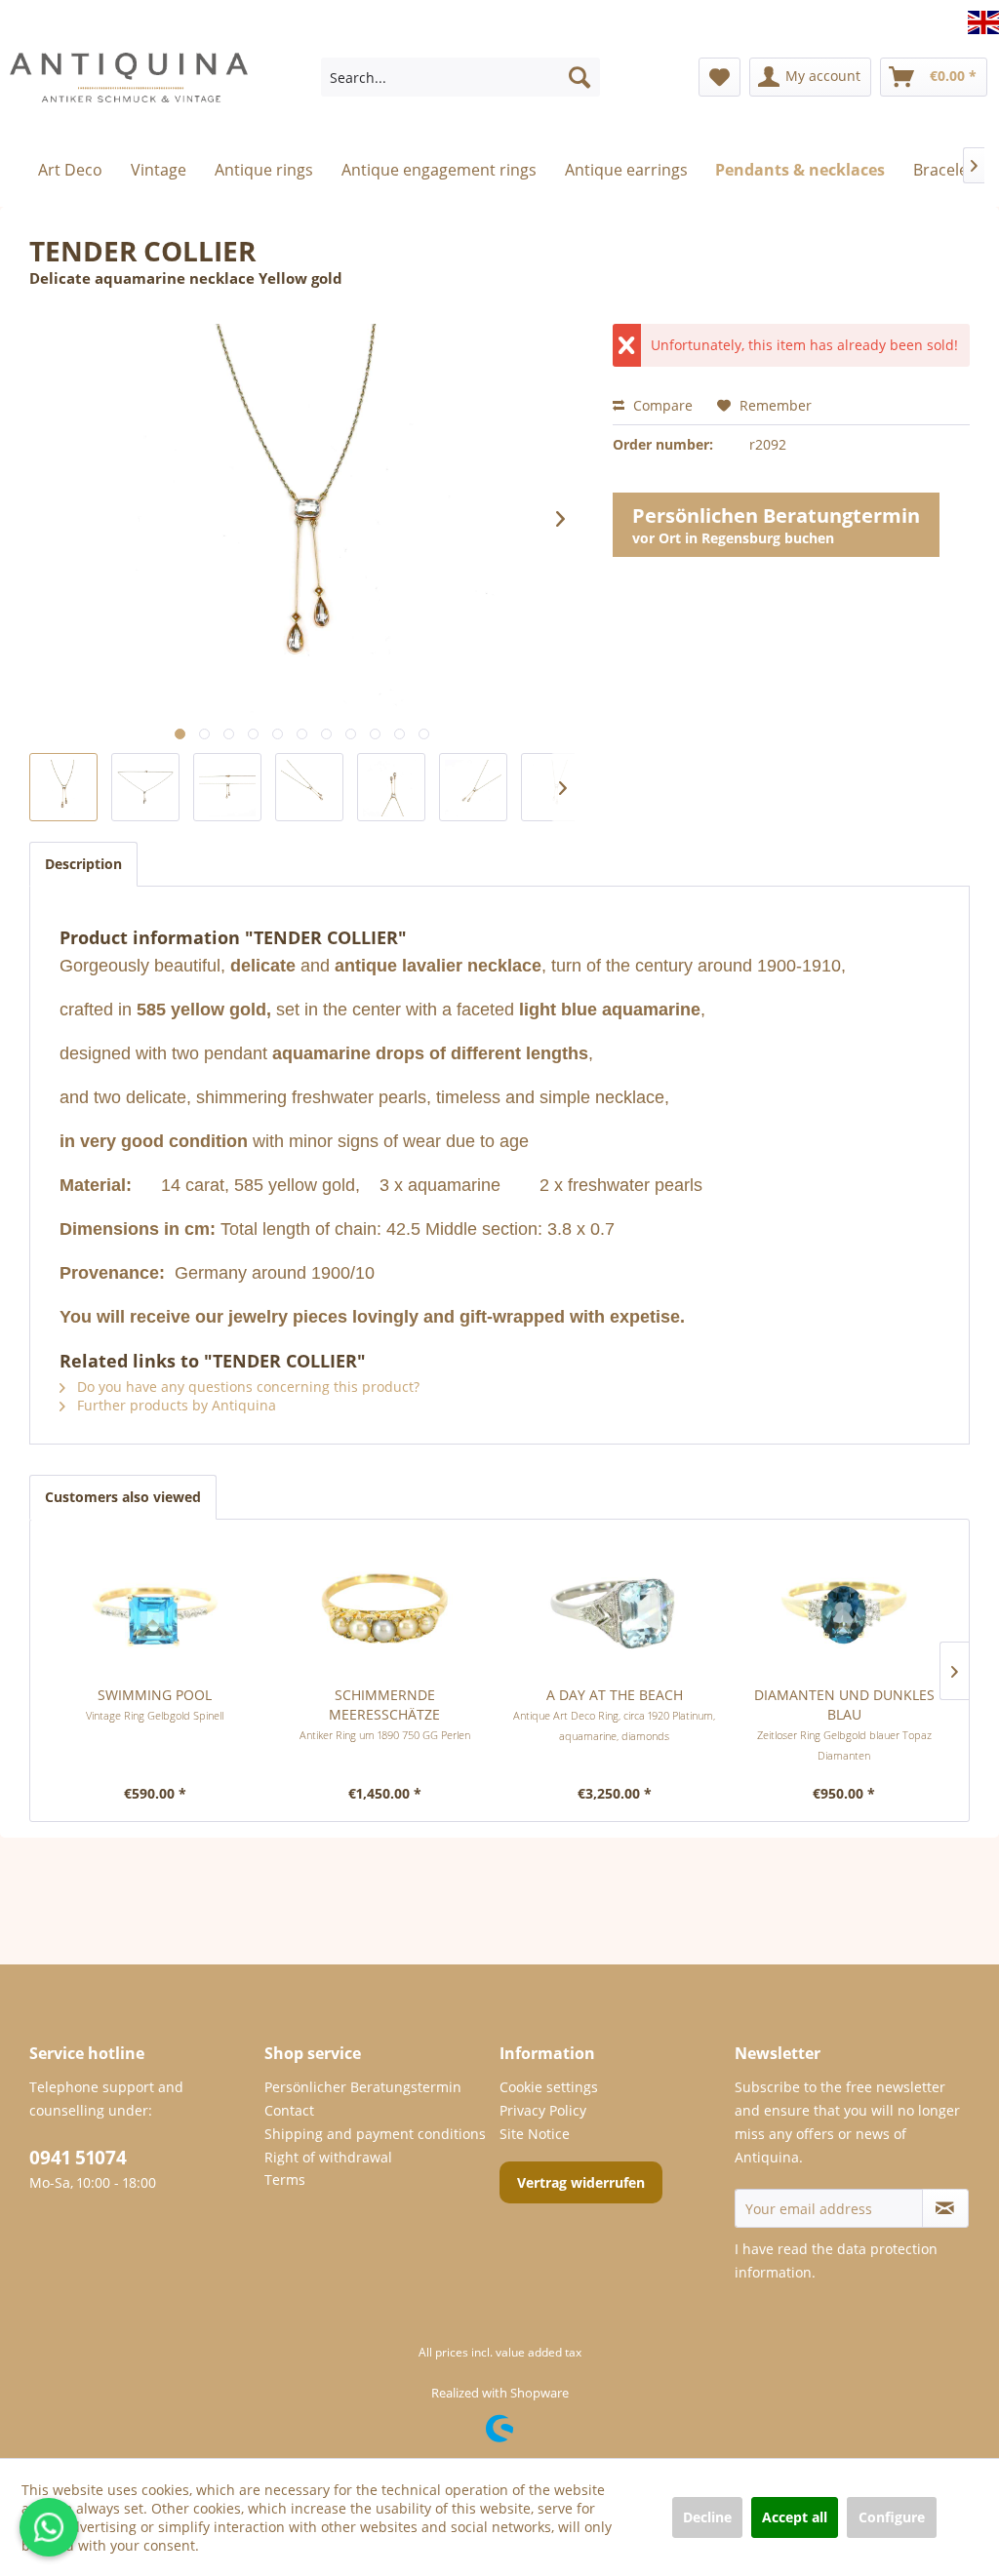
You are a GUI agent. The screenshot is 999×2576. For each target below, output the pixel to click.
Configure (892, 2517)
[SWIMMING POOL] (155, 1607)
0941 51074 (78, 2158)
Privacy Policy (543, 2110)
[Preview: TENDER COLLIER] (145, 787)
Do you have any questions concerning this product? (246, 1387)
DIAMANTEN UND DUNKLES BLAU (844, 1724)
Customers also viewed (123, 1497)
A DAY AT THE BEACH (614, 1714)
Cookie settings (549, 2087)
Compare (661, 405)
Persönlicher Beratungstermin (363, 2087)
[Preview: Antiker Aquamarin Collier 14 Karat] (63, 787)
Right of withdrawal (328, 2157)
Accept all (795, 2517)
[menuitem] (461, 77)
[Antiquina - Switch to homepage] (129, 92)
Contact (289, 2110)
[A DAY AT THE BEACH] (615, 1607)
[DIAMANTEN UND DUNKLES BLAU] (845, 1607)
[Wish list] (719, 77)
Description (83, 864)
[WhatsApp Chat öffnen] (49, 2527)
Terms (285, 2180)
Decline (707, 2517)
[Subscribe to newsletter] (945, 2208)
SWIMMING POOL (155, 1704)
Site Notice (535, 2134)
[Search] (579, 77)
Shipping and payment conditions (375, 2134)
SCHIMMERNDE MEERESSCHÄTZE (385, 1714)
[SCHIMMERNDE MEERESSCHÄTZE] (385, 1607)
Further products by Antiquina (175, 1405)
